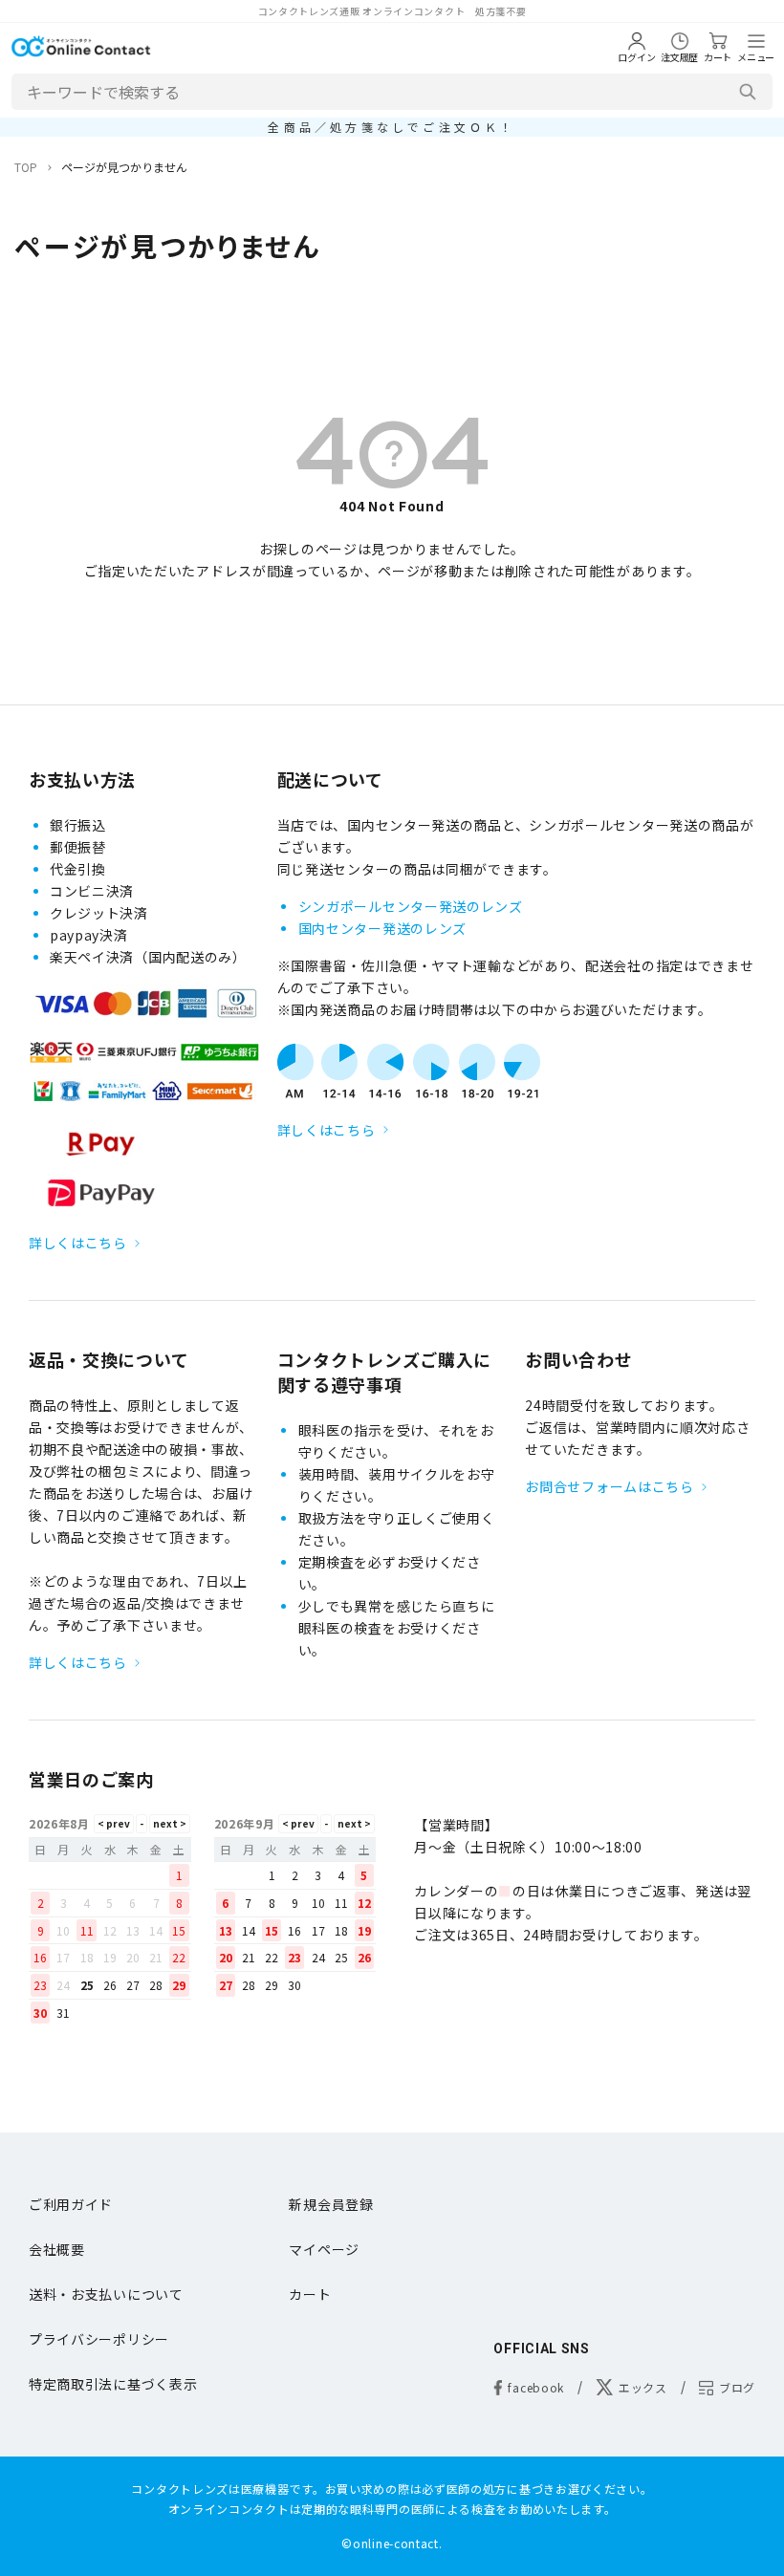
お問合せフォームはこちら (609, 1486)
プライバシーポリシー (99, 2339)
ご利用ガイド (71, 2204)
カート (310, 2294)
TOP (26, 167)
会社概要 (57, 2249)
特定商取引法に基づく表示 (113, 2384)
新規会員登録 (331, 2204)
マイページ (324, 2249)
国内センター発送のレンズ (382, 928)
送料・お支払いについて (106, 2294)
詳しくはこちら (78, 1243)
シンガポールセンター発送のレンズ (411, 906)
